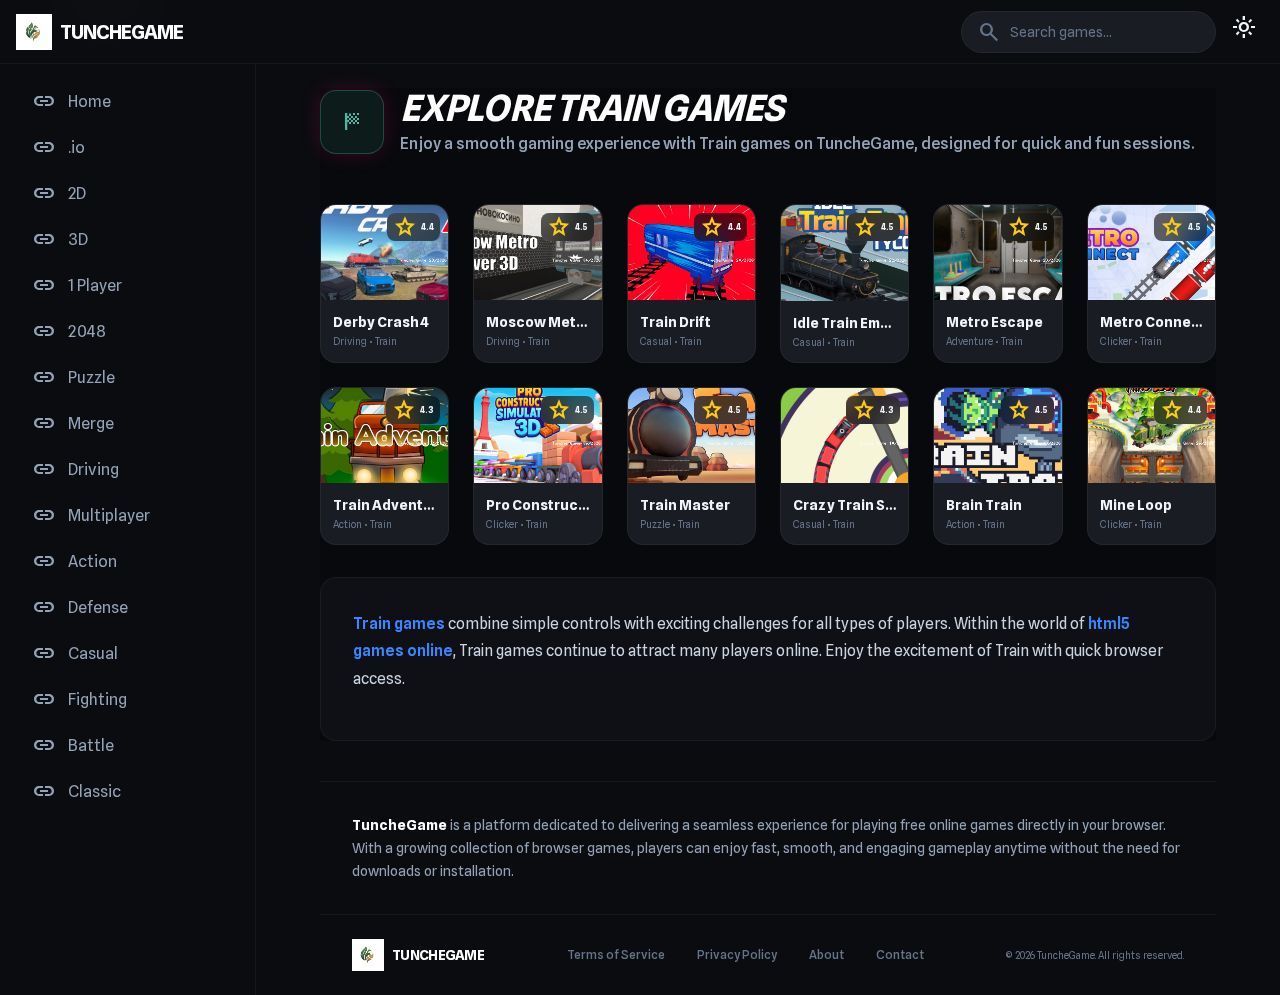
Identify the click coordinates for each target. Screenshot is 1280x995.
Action (74, 562)
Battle (73, 746)
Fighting (79, 700)
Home (71, 102)
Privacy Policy (737, 954)
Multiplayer (91, 516)
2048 (69, 332)
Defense (80, 608)
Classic (76, 792)
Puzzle (73, 378)
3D (60, 240)
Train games (399, 623)
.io (58, 148)
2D (59, 194)
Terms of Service (616, 954)
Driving (75, 470)
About (826, 954)
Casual (75, 654)
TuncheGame (399, 825)
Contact (900, 954)
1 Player (77, 286)
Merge (73, 424)
